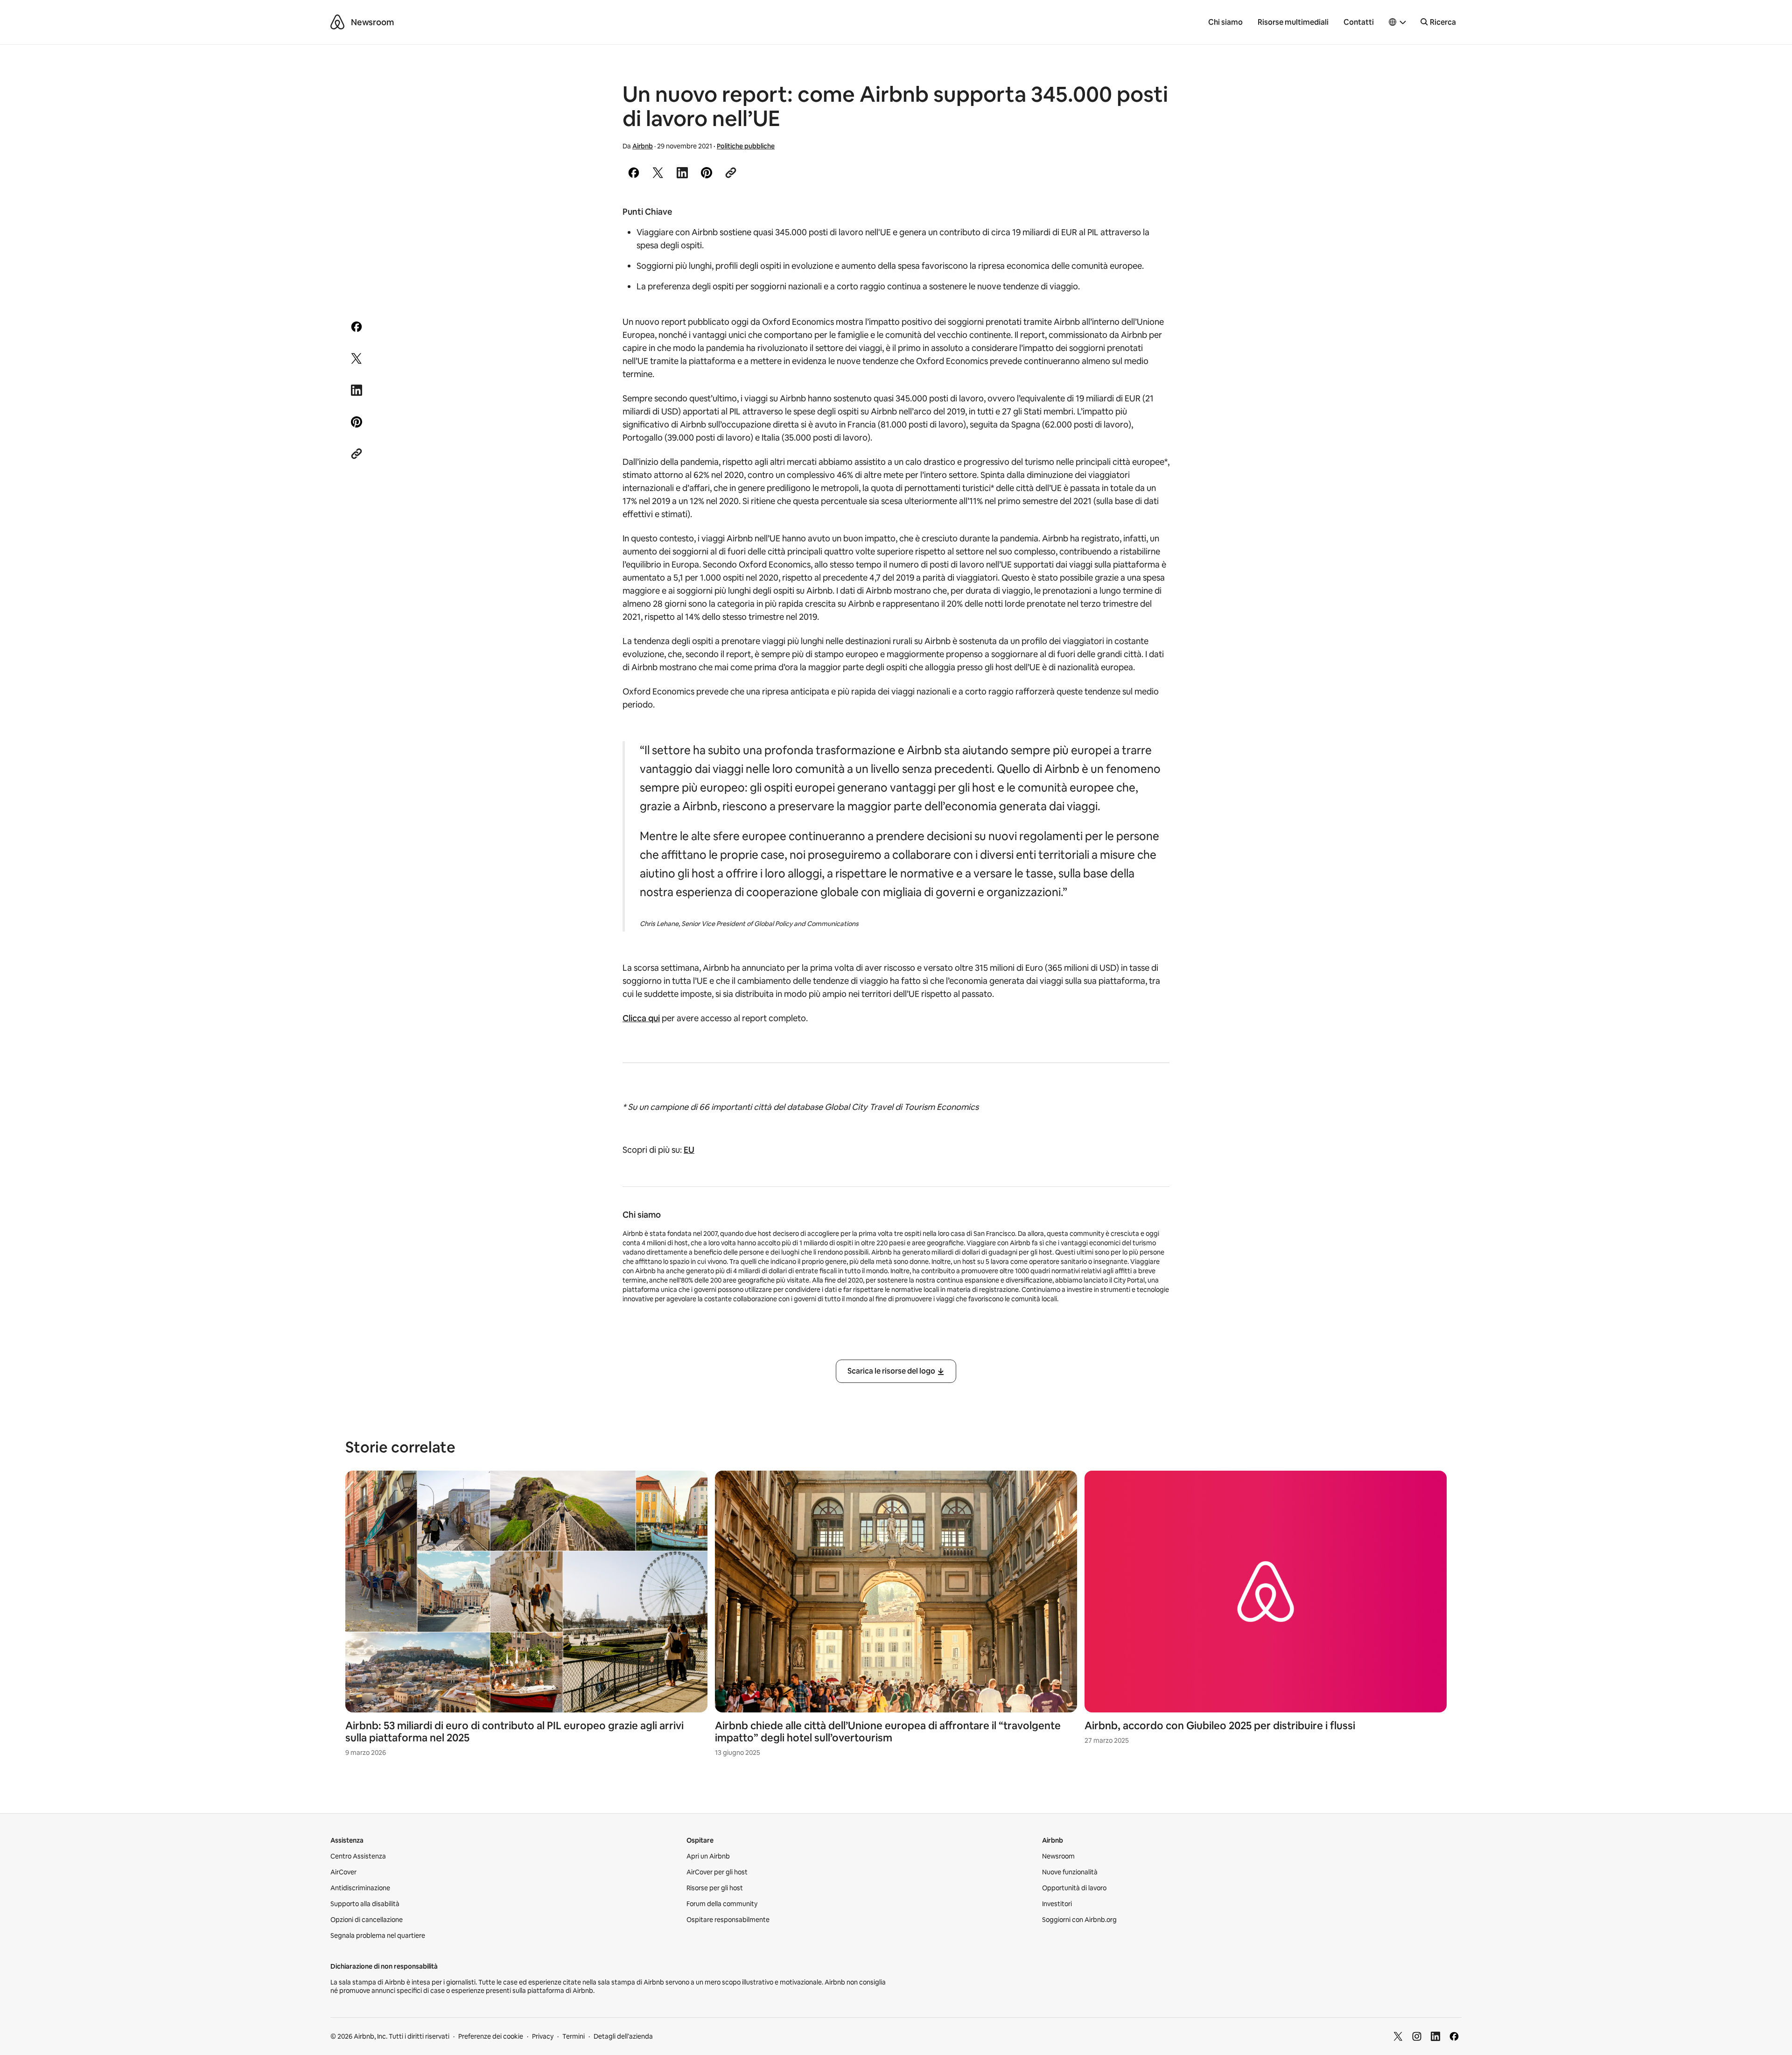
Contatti (1359, 22)
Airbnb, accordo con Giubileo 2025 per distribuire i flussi (1220, 1726)
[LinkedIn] (1435, 2036)
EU (689, 1150)
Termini (574, 2036)
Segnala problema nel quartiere (378, 1936)
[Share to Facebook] (634, 173)
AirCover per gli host (717, 1872)
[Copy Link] (731, 173)
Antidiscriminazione (360, 1888)
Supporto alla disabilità (365, 1904)
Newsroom (372, 22)
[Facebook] (1454, 2036)
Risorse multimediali (1293, 22)
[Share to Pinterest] (707, 173)
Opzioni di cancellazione (367, 1920)
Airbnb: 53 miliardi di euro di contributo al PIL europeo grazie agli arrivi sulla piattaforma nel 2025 (514, 1732)
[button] (1398, 22)
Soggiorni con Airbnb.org (1079, 1920)
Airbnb (643, 146)
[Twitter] (1398, 2036)
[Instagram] (1417, 2036)
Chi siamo (1225, 22)
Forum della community (722, 1904)
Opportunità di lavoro (1074, 1888)
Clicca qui (641, 1018)
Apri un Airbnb (708, 1856)
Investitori (1057, 1904)
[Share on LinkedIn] (682, 173)
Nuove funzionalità (1070, 1872)
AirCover (343, 1872)
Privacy (543, 2036)
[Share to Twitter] (658, 173)
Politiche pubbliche (746, 146)
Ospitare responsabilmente (728, 1920)
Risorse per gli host (715, 1888)
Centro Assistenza (358, 1856)
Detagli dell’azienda (623, 2036)
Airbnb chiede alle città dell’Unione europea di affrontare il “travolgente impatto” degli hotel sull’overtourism (888, 1732)
